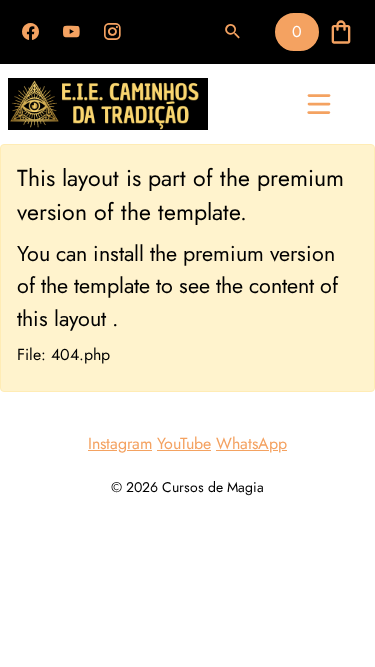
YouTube (184, 443)
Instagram (120, 443)
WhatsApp (251, 443)
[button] (233, 32)
